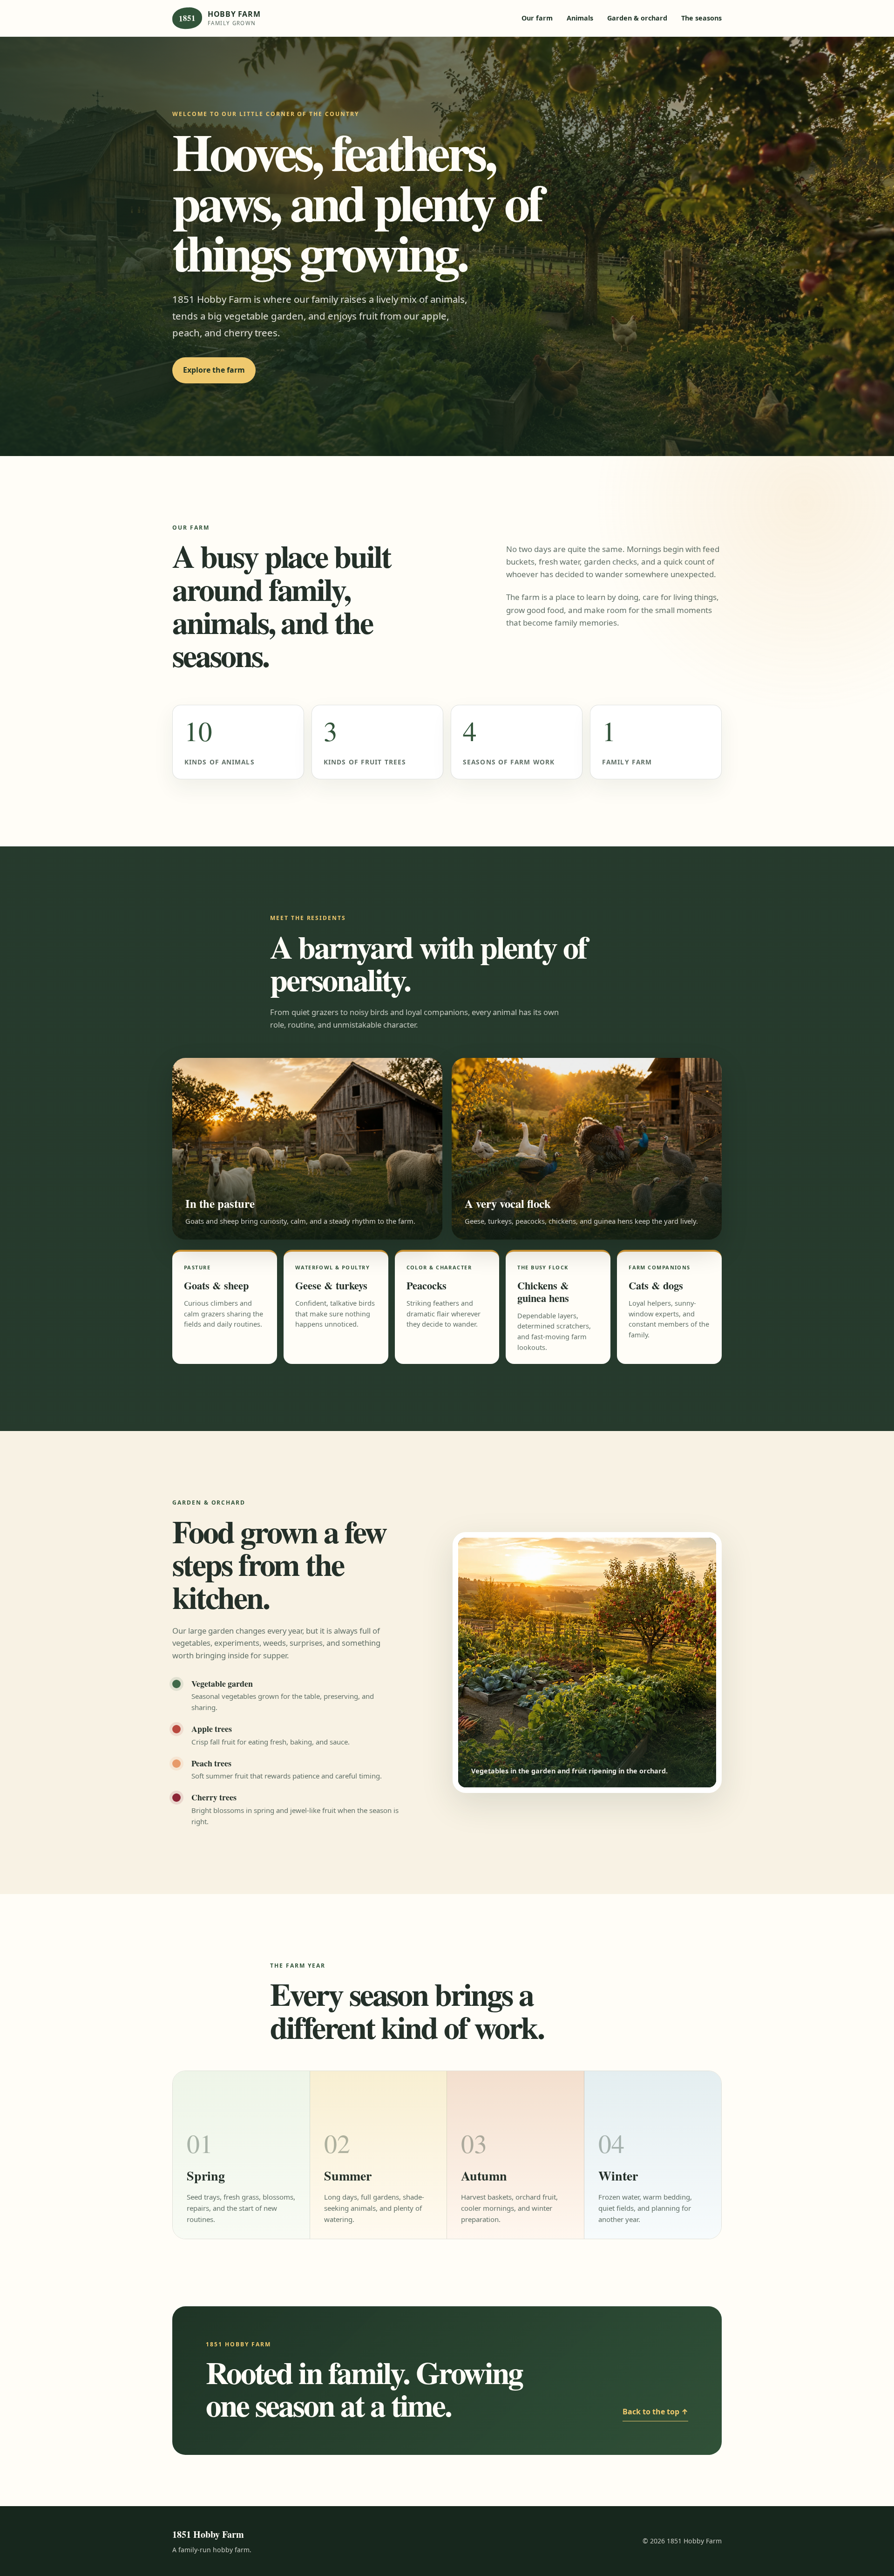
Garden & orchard (637, 18)
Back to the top (655, 2412)
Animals (580, 18)
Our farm (537, 18)
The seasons (701, 18)
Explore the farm (214, 370)
